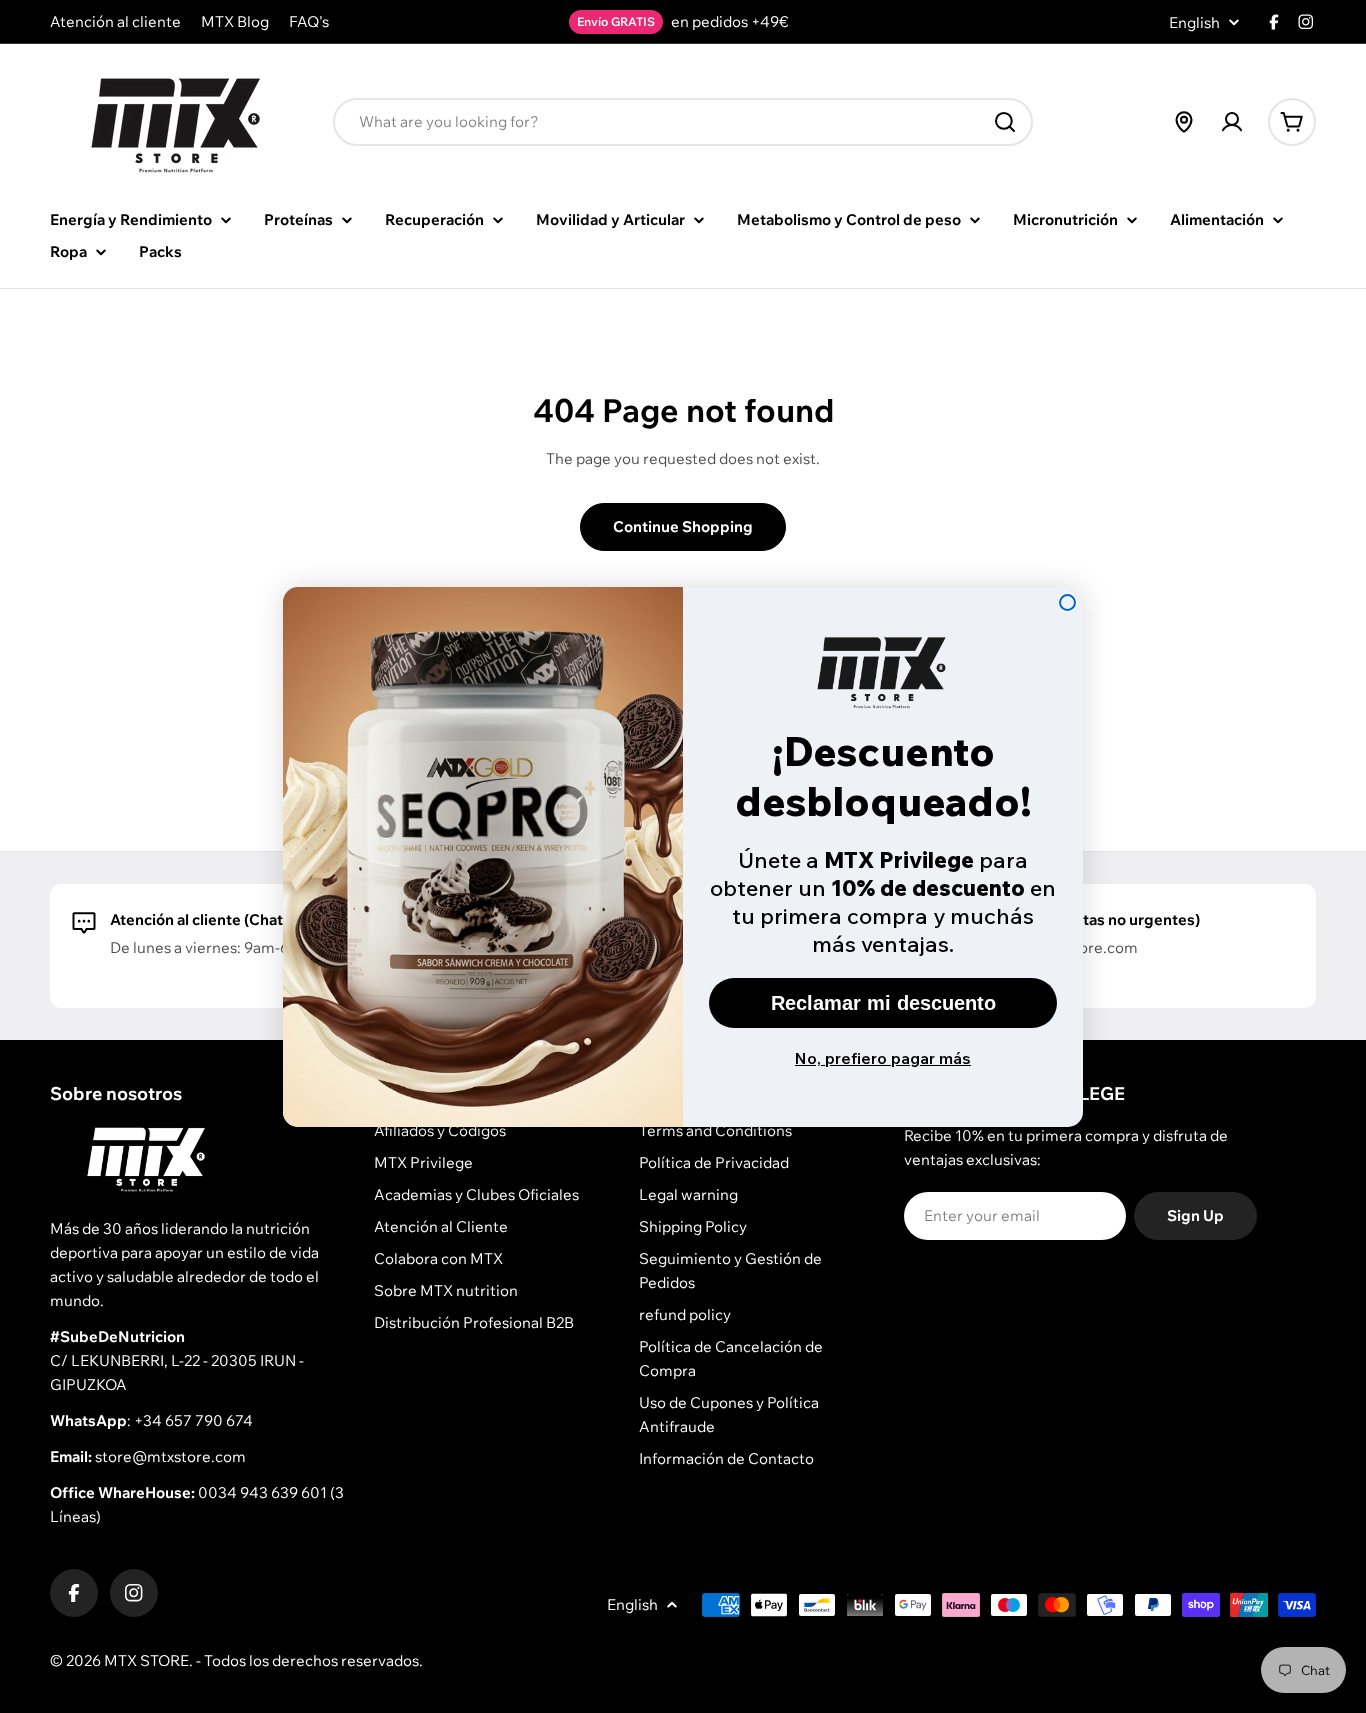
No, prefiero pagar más (883, 1058)
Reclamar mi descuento (883, 1003)
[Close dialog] (1067, 602)
